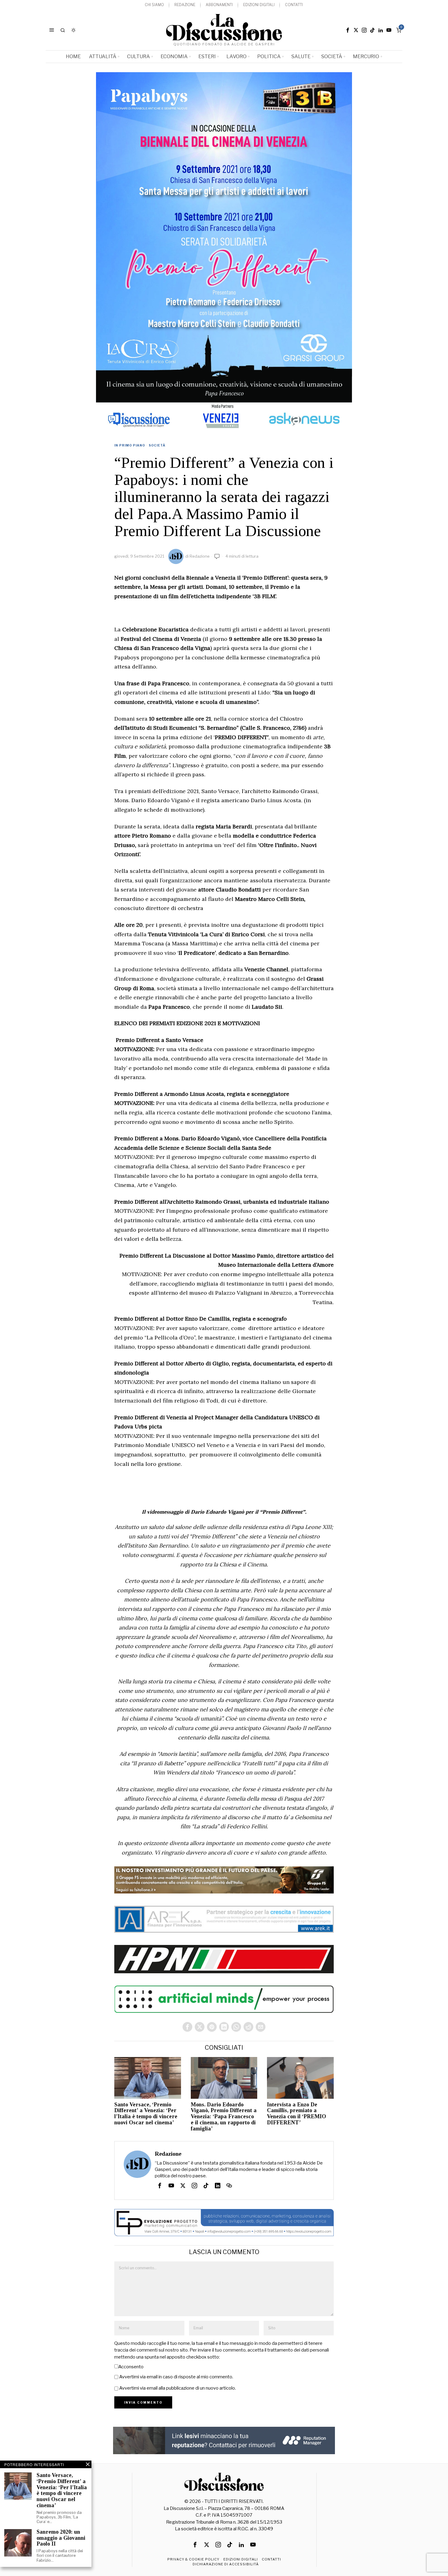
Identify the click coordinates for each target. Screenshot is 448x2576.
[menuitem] (154, 5)
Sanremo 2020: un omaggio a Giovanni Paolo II (61, 2538)
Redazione (200, 556)
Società (157, 445)
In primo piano (130, 445)
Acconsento (131, 2367)
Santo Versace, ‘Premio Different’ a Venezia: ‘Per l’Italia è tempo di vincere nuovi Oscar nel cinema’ (146, 2114)
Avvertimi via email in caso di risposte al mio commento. (176, 2377)
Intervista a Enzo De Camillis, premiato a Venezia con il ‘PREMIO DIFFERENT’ (297, 2114)
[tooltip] (348, 30)
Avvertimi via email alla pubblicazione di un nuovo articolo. (178, 2388)
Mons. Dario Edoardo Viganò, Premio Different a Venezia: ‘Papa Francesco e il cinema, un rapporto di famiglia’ (224, 2117)
